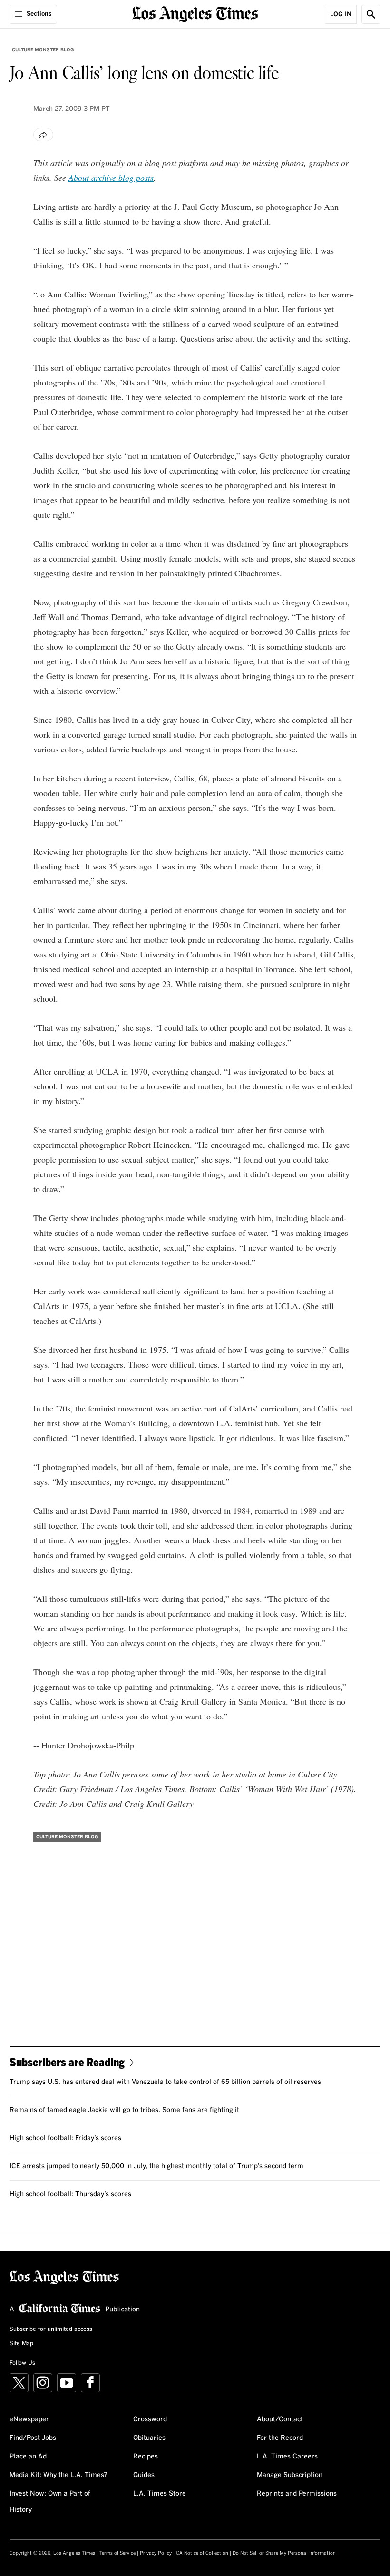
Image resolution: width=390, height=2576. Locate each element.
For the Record (280, 2438)
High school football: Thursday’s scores (70, 2194)
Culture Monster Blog (43, 50)
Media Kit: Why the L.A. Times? (58, 2475)
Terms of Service (117, 2553)
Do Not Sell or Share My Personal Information (284, 2553)
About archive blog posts (111, 178)
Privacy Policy (156, 2553)
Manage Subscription (290, 2475)
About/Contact (280, 2419)
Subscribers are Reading (67, 2062)
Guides (144, 2475)
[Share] (43, 135)
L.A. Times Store (160, 2494)
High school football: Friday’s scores (65, 2138)
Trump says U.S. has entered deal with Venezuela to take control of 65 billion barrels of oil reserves (165, 2082)
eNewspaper (29, 2419)
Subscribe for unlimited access (51, 2329)
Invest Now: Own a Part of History (50, 2502)
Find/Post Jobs (33, 2438)
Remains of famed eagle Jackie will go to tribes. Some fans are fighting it (124, 2110)
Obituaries (149, 2438)
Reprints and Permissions (297, 2494)
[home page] (195, 13)
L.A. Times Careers (287, 2457)
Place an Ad (28, 2457)
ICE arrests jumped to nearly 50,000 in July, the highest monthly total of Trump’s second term (156, 2166)
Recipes (146, 2457)
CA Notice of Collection (202, 2553)
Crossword (150, 2419)
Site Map (21, 2344)
